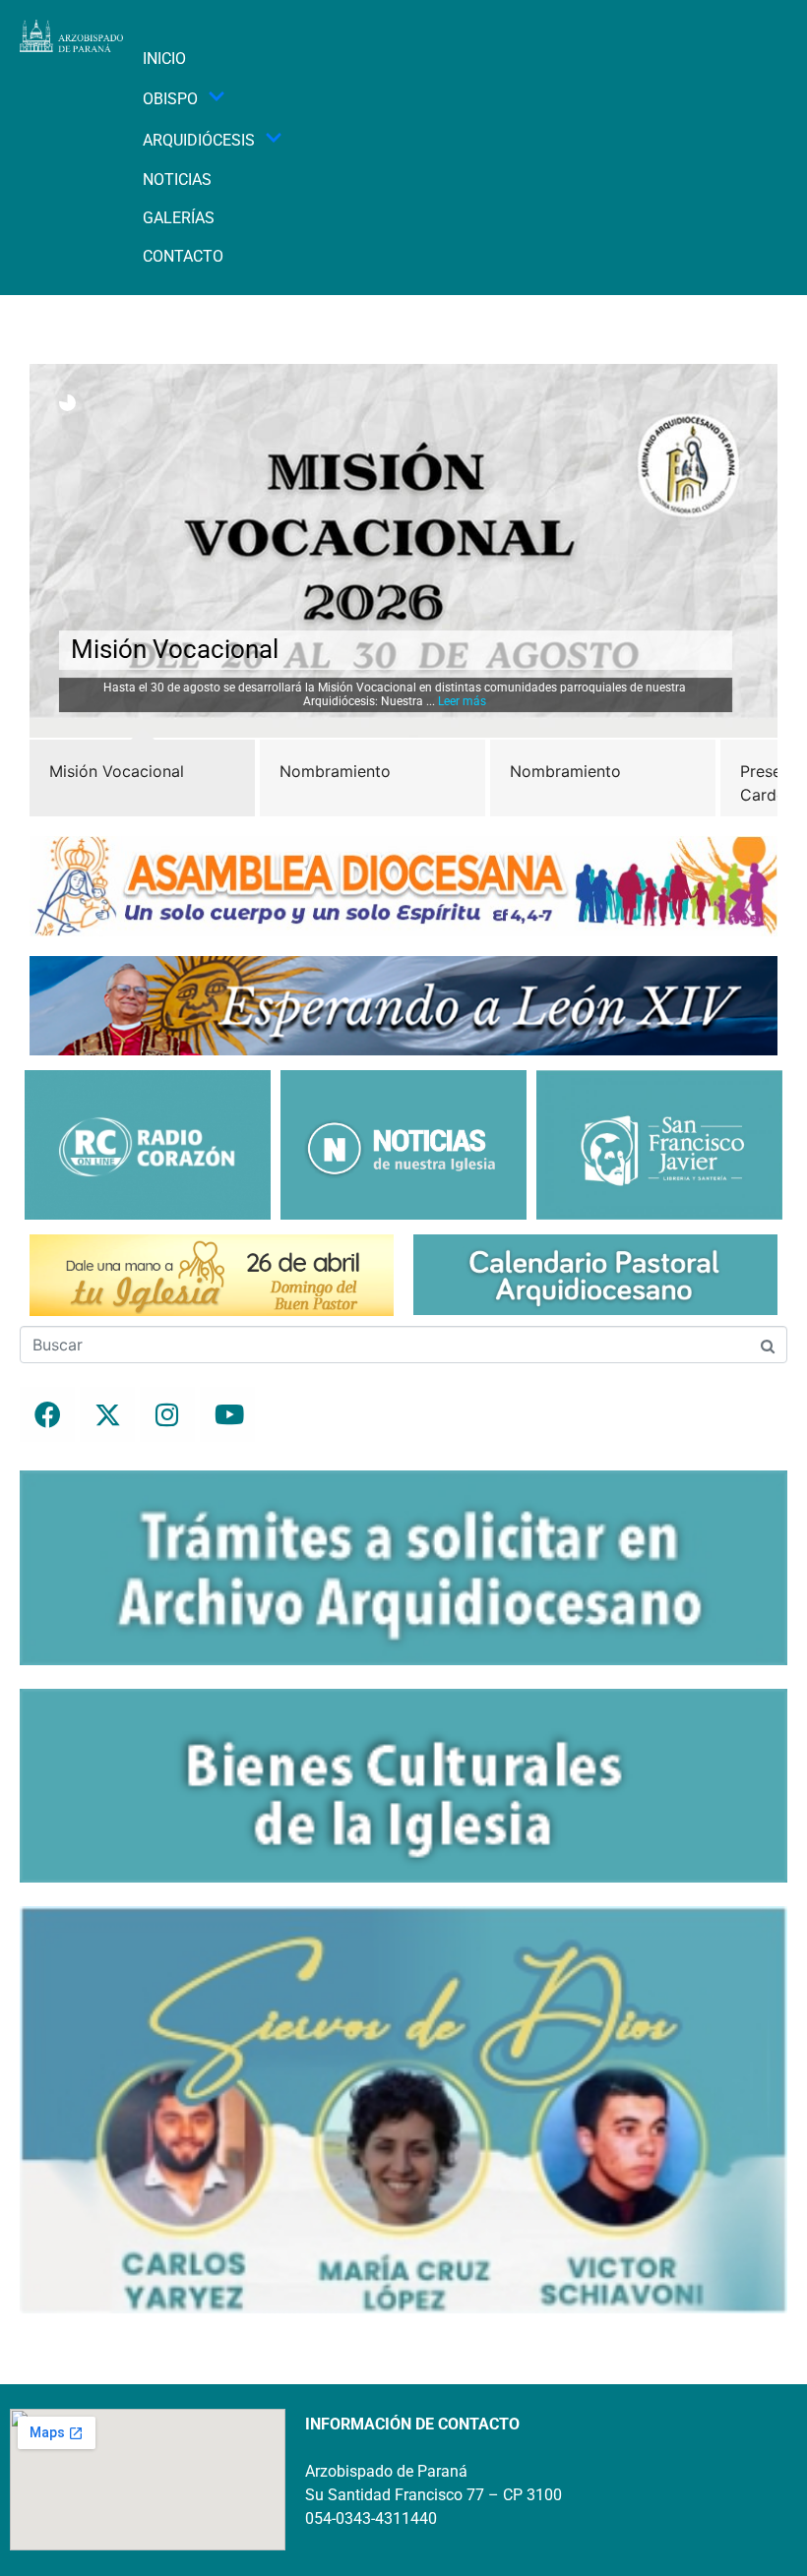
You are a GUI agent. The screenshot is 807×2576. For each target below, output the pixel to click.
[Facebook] (47, 1414)
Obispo (170, 99)
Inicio (164, 59)
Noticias (177, 180)
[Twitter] (107, 1414)
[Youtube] (227, 1414)
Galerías (179, 218)
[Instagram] (167, 1414)
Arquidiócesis (199, 140)
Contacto (183, 256)
